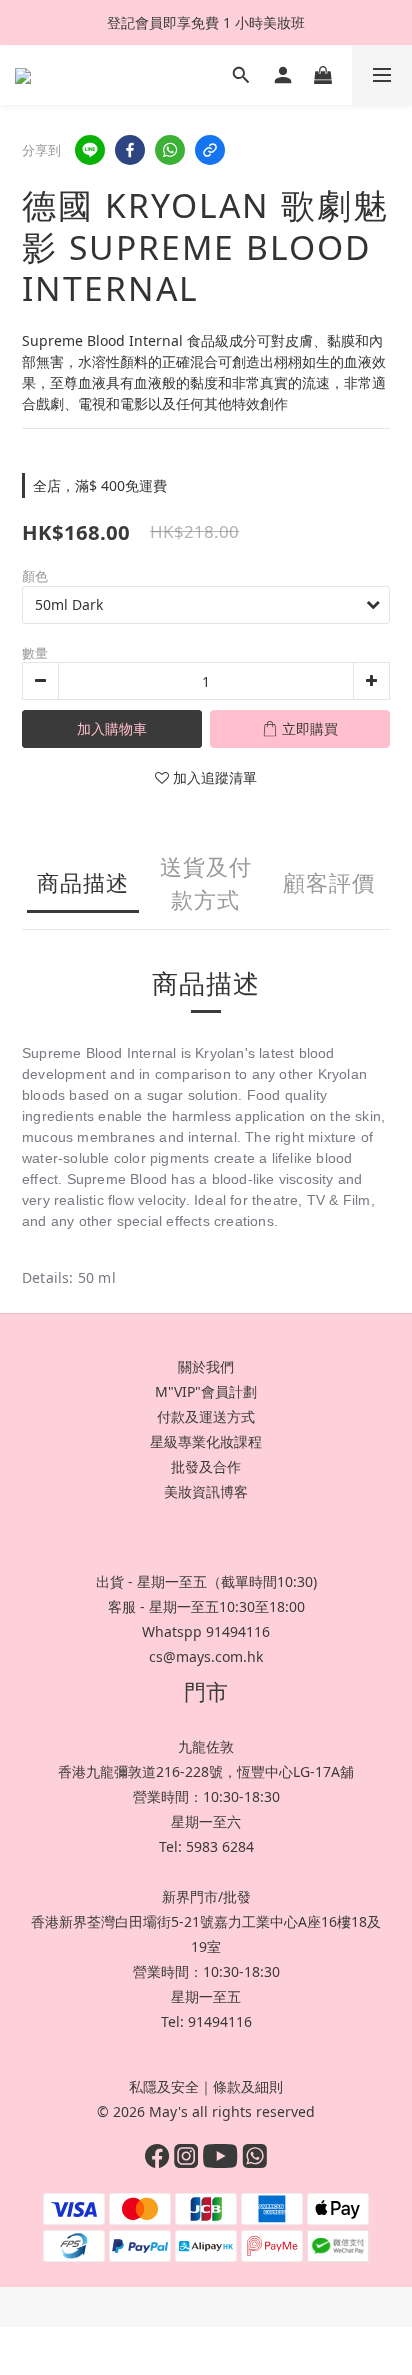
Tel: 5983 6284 (206, 1846)
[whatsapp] (170, 150)
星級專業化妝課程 (206, 1441)
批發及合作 (206, 1466)
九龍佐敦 (206, 1746)
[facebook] (130, 150)
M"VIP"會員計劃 (206, 1391)
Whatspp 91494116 (206, 1631)
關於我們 (206, 1366)
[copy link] (210, 150)
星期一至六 (206, 1821)
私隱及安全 (164, 2086)
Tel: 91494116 (206, 2021)
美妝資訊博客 (206, 1491)
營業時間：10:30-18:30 (206, 1796)
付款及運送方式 (206, 1416)
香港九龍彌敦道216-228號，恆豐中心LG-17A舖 (206, 1771)
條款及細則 (248, 2086)
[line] (90, 150)
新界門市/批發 (206, 1896)
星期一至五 (206, 1996)
